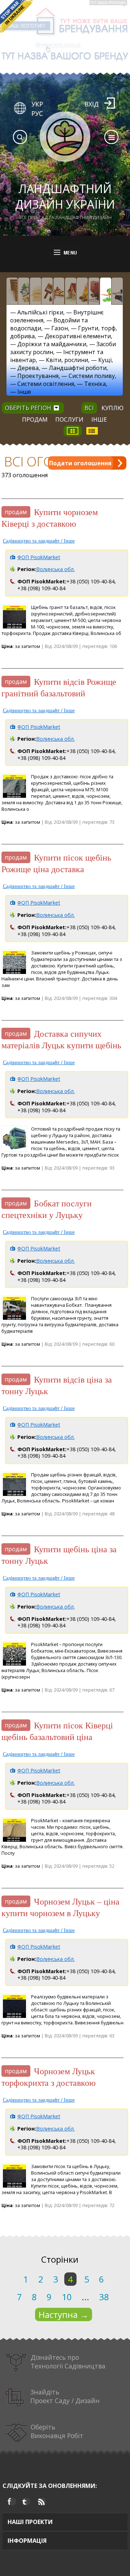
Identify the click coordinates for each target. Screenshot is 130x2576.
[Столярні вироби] (12, 291)
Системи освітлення (46, 384)
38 (104, 2297)
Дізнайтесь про (68, 2362)
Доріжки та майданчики (52, 344)
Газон (60, 328)
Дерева (28, 368)
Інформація (27, 2541)
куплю (112, 408)
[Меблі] (59, 291)
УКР (37, 104)
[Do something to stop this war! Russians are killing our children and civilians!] (16, 16)
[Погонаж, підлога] (36, 291)
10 (67, 2297)
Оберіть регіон (28, 408)
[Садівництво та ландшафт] (106, 291)
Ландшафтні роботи (78, 368)
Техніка (95, 384)
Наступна (64, 2314)
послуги (69, 419)
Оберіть (57, 2431)
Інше (24, 392)
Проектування (38, 376)
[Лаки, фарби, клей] (47, 291)
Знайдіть (65, 2396)
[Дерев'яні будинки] (71, 291)
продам (35, 419)
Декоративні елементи (78, 336)
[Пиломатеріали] (24, 291)
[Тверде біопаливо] (82, 291)
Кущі (105, 360)
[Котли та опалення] (94, 291)
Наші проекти (30, 2522)
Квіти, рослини (67, 360)
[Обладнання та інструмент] (117, 291)
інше (99, 419)
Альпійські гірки (40, 312)
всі (89, 408)
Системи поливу (92, 376)
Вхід (92, 104)
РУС (37, 113)
